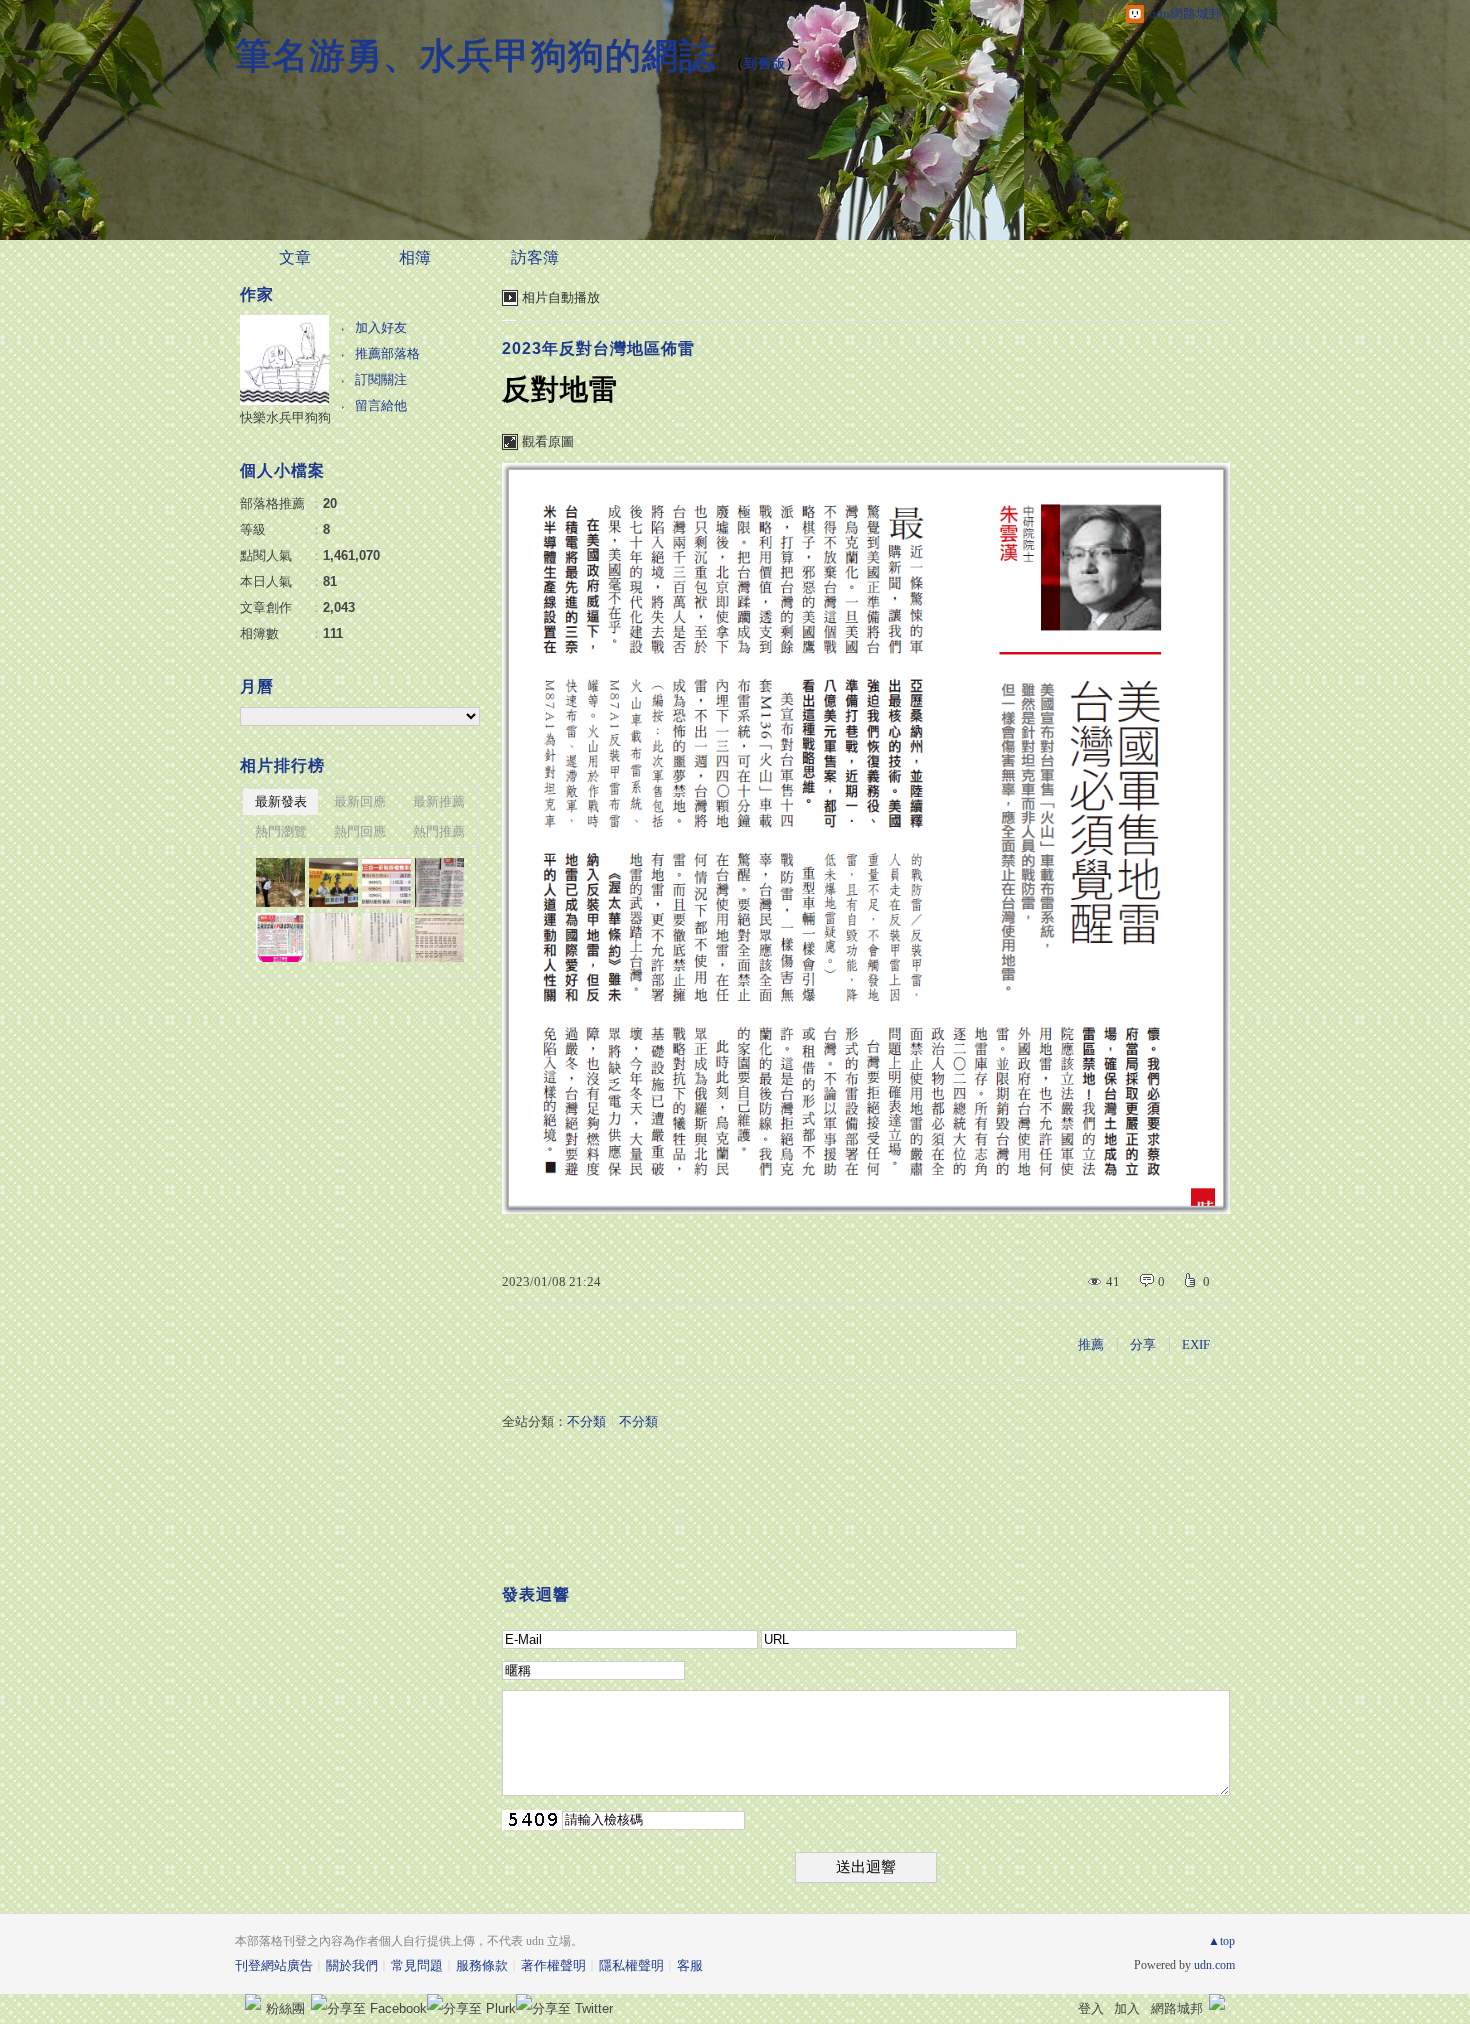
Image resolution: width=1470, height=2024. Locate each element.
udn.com (1214, 1965)
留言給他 (381, 405)
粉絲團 (285, 2008)
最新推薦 (439, 801)
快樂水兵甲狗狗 (285, 417)
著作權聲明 (553, 1965)
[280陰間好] (333, 937)
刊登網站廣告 (274, 1965)
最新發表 (281, 801)
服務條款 (482, 1965)
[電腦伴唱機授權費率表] (386, 882)
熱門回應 (360, 831)
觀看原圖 (548, 441)
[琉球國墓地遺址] (280, 882)
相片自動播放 (561, 297)
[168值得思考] (439, 882)
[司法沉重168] (280, 937)
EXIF (1196, 1344)
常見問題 (417, 1965)
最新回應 (360, 801)
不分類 (586, 1421)
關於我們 (352, 1965)
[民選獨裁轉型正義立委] (439, 937)
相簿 (415, 257)
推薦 (1091, 1344)
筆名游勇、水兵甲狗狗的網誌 (475, 55)
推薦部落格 (387, 353)
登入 (1091, 2008)
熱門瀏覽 (281, 831)
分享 (1143, 1344)
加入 (1127, 2008)
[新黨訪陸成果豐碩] (333, 882)
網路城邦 (1177, 2008)
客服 (690, 1965)
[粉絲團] (253, 2002)
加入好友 (381, 327)
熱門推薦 (439, 831)
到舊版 (765, 63)
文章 (295, 257)
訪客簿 (535, 257)
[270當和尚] (386, 937)
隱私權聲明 (631, 1965)
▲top (1221, 1941)
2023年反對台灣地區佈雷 (598, 348)
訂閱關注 (381, 379)
